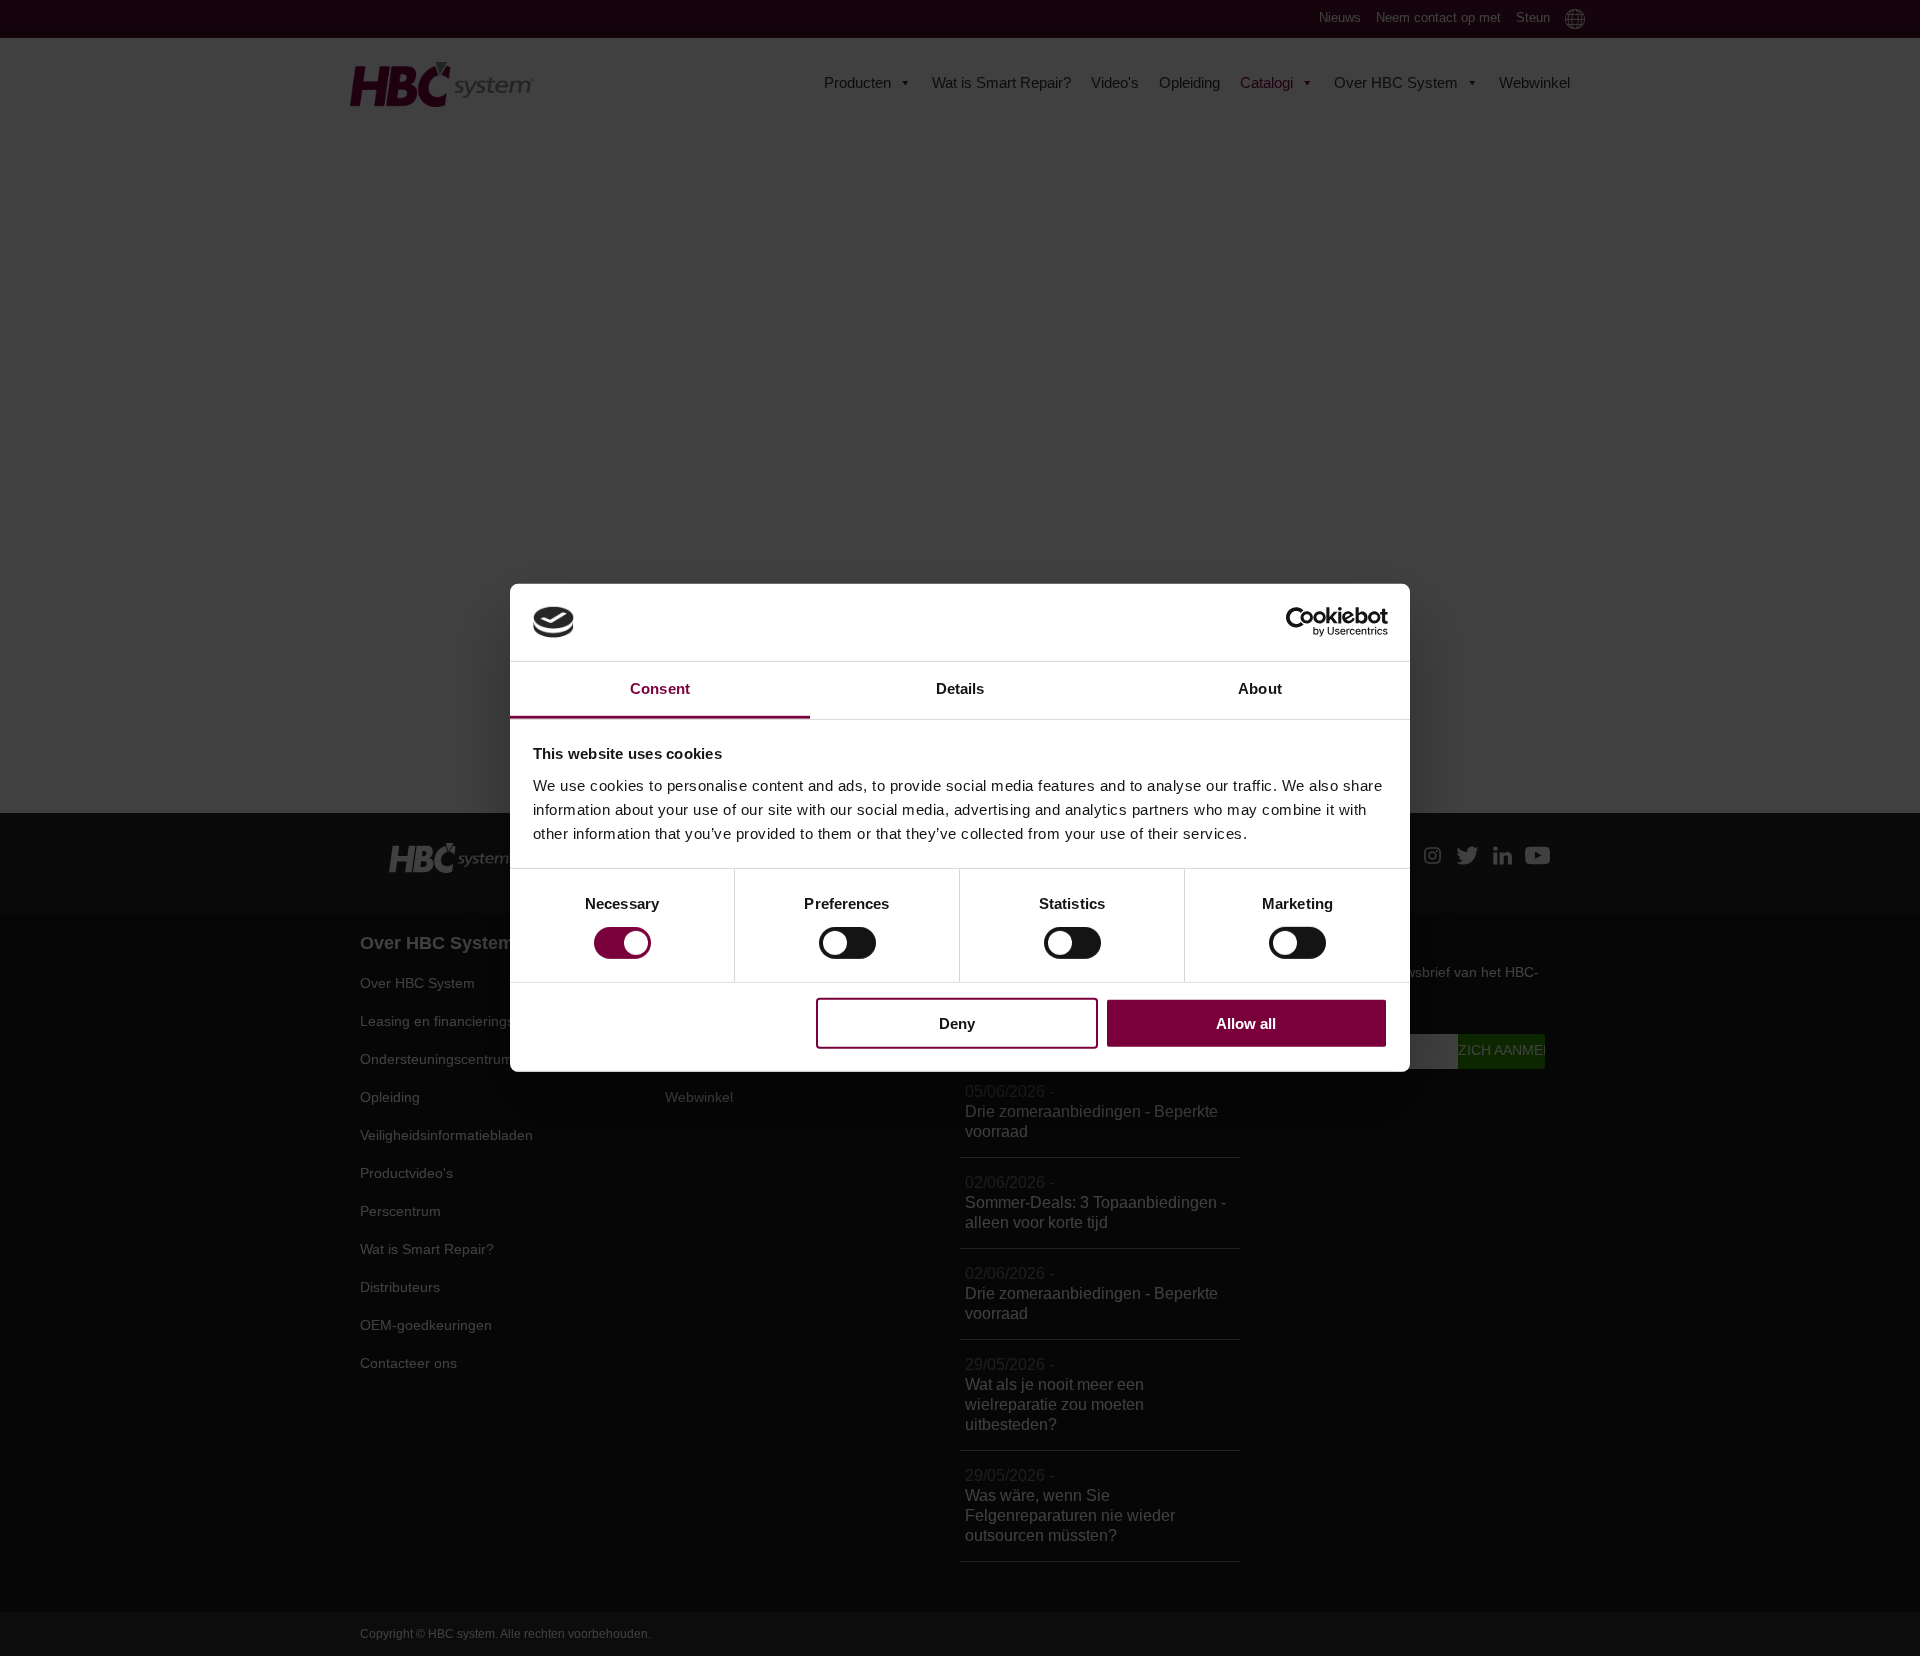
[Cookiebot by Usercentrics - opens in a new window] (1300, 622)
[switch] (847, 943)
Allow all (1246, 1022)
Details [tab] (960, 688)
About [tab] (1260, 688)
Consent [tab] (660, 688)
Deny (957, 1022)
